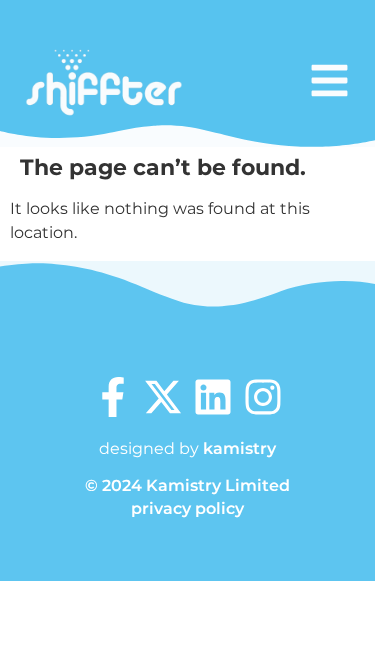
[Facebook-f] (113, 397)
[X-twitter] (163, 397)
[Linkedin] (213, 397)
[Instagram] (263, 397)
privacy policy (187, 508)
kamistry (239, 448)
